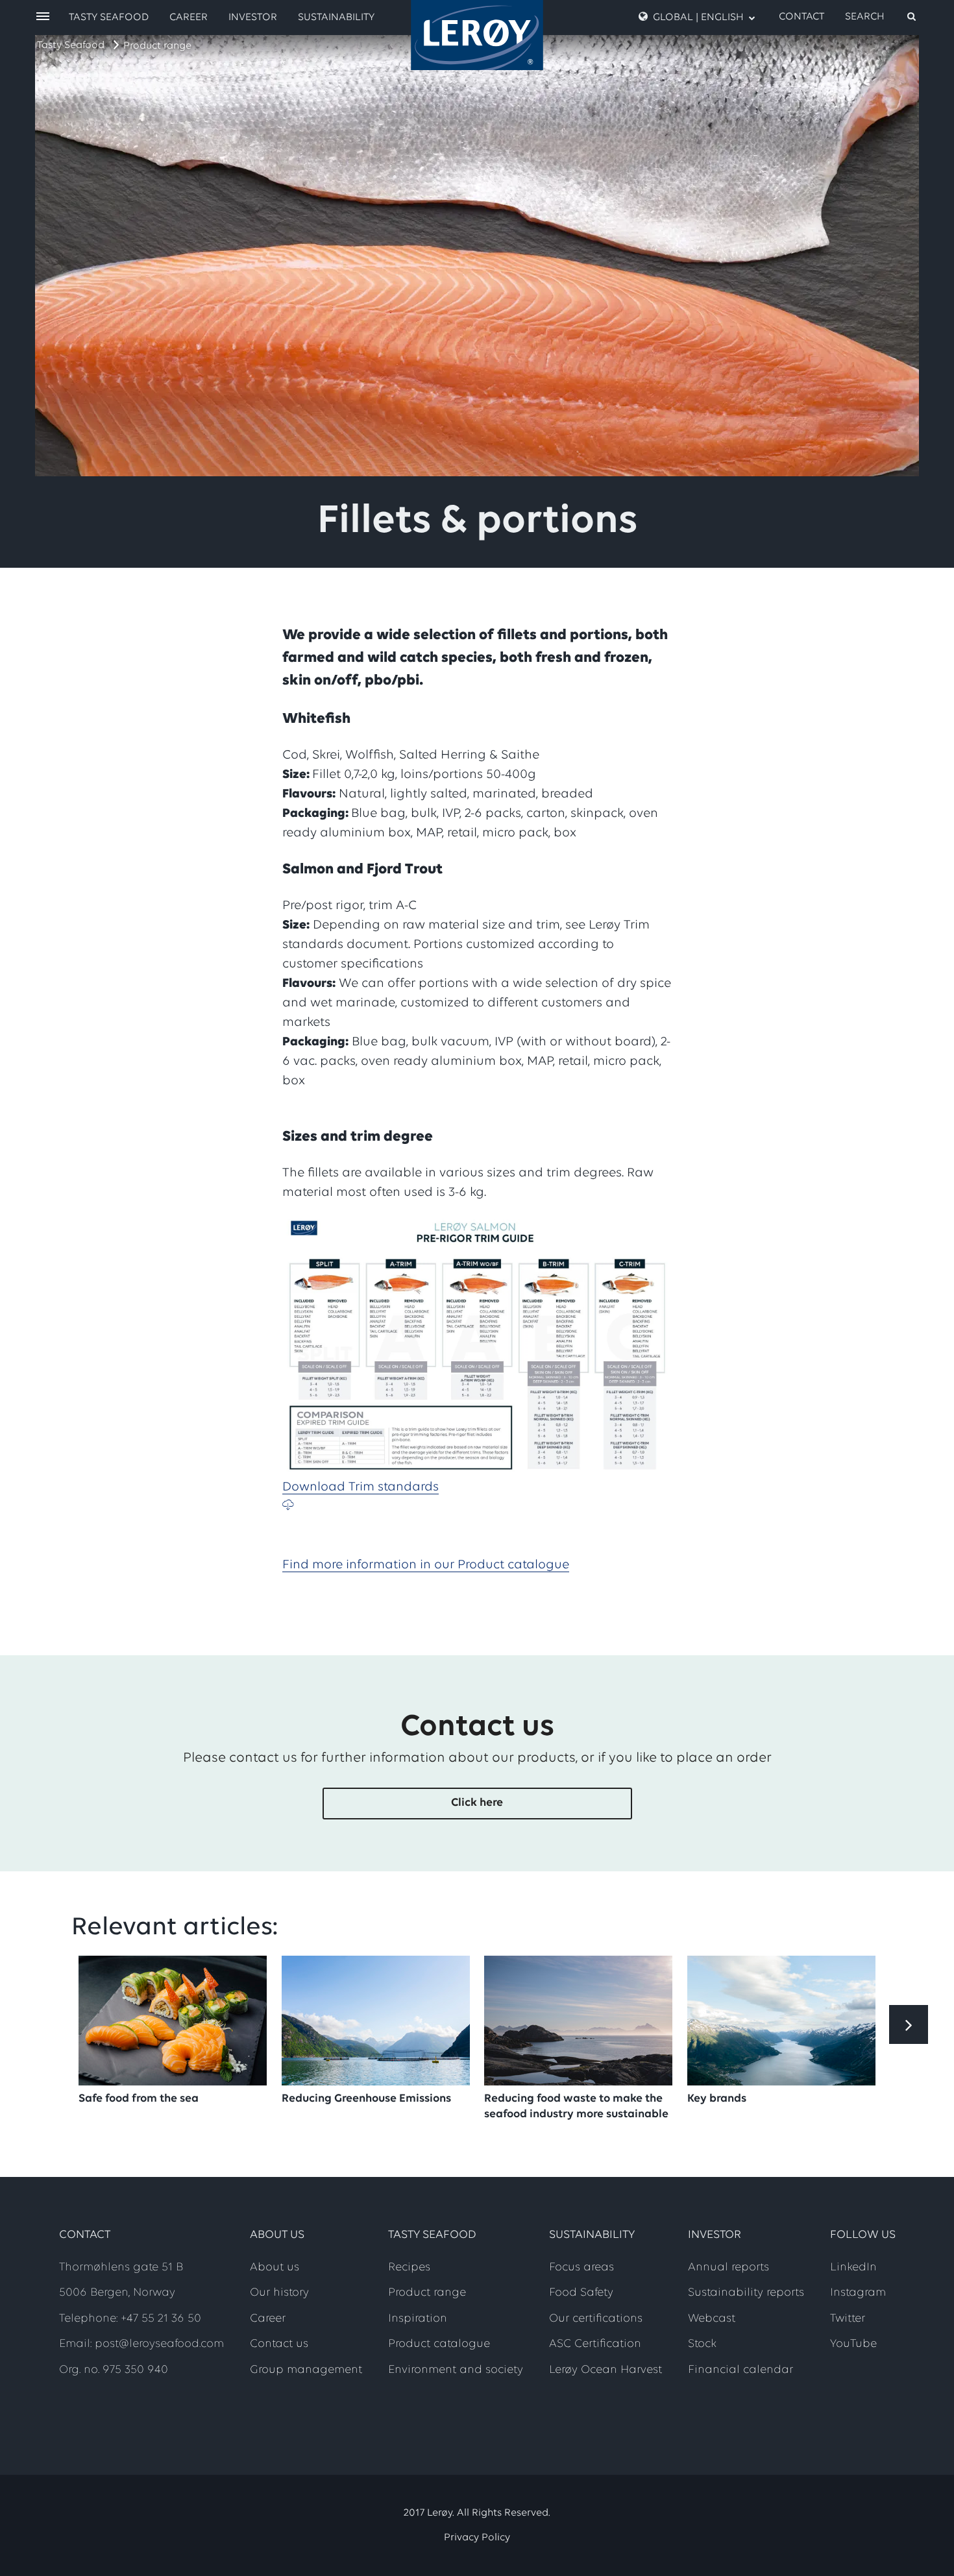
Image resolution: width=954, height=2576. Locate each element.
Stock (702, 2344)
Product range (157, 46)
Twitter (848, 2319)
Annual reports (728, 2268)
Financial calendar (740, 2370)
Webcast (712, 2319)
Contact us (279, 2344)
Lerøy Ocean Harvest (605, 2370)
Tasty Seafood (71, 45)
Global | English (698, 18)
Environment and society (456, 2370)
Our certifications (596, 2319)
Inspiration (418, 2319)
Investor (253, 18)
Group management (306, 2370)
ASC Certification (595, 2344)
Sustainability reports (746, 2293)
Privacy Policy (477, 2538)
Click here (477, 1803)
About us (275, 2268)
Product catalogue (439, 2344)
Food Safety (581, 2293)
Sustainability (336, 18)
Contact (801, 17)
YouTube (853, 2344)
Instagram (858, 2293)
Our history (279, 2293)
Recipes (409, 2268)
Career (189, 18)
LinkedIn (853, 2268)
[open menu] (43, 17)
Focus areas (581, 2268)
